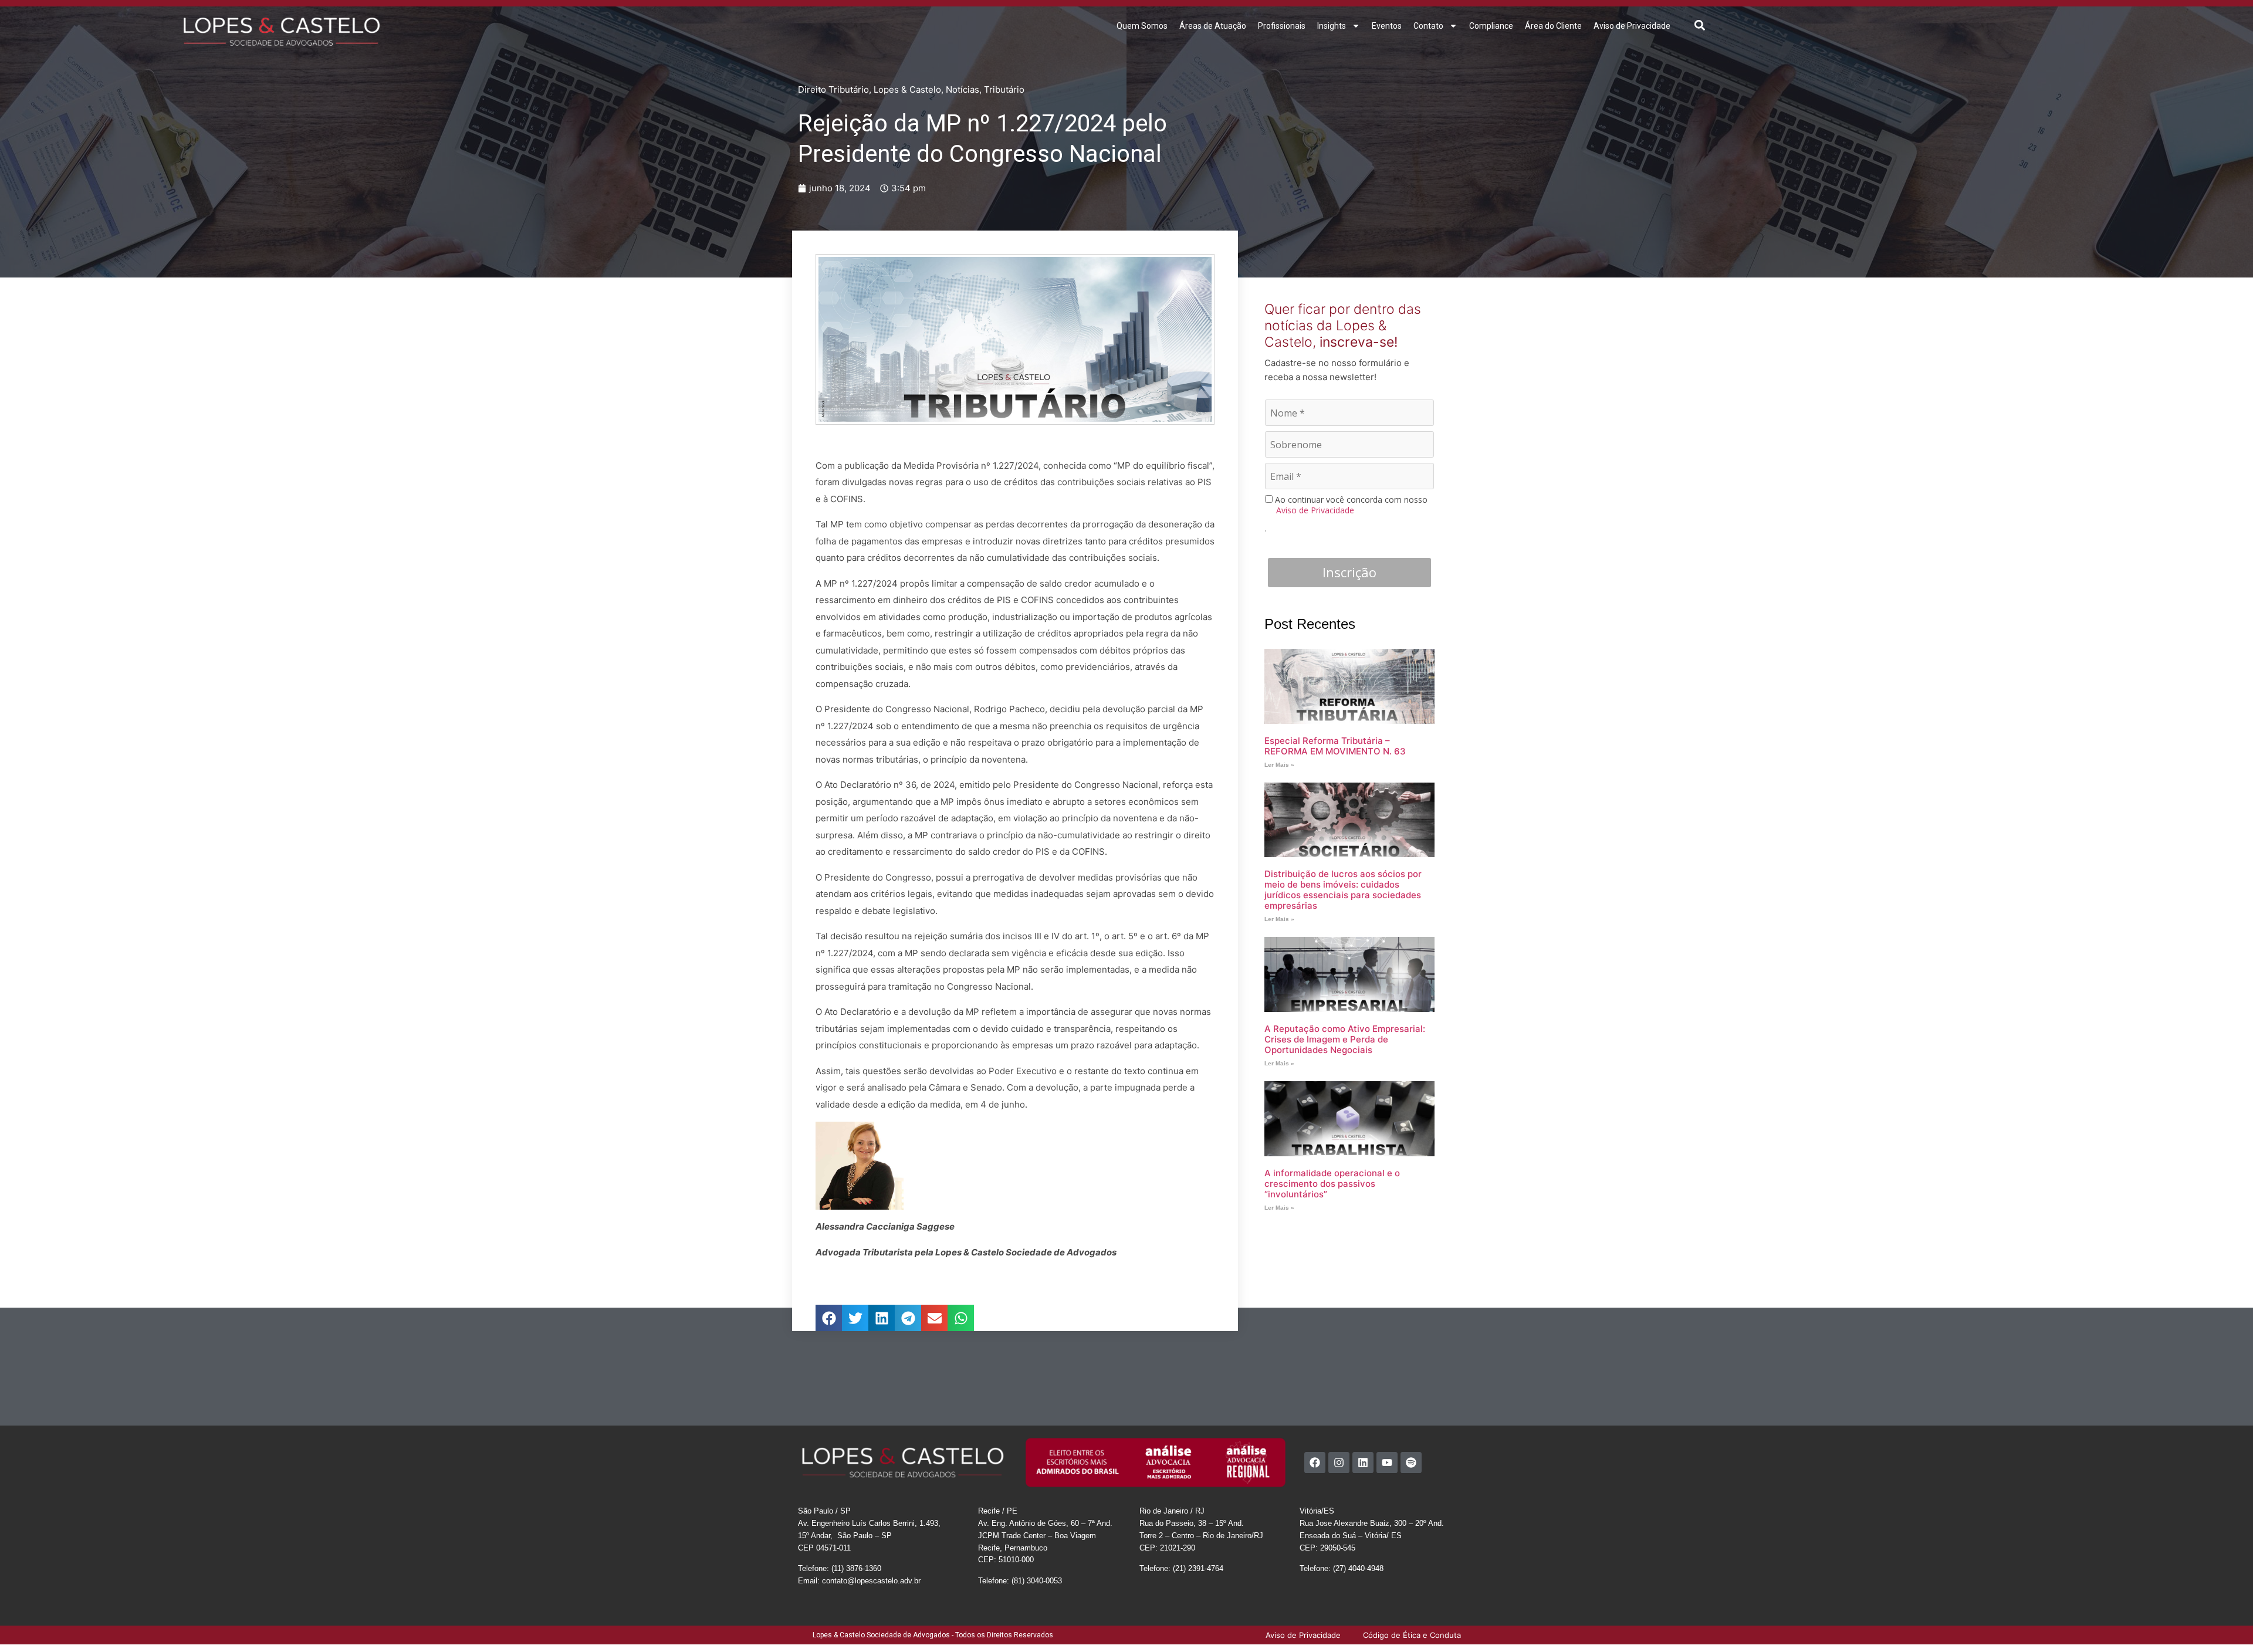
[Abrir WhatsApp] (2224, 1622)
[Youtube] (1387, 1476)
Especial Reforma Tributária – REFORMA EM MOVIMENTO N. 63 (1335, 746)
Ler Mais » (1279, 765)
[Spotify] (1411, 1476)
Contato (1428, 26)
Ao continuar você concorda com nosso (1350, 505)
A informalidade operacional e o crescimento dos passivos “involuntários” (1332, 1184)
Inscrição (1349, 572)
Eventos (1387, 26)
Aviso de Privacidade (1632, 26)
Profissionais (1282, 26)
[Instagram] (1339, 1476)
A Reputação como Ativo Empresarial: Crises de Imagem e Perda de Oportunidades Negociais (1345, 1039)
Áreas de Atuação (1213, 26)
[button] (1700, 25)
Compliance (1491, 26)
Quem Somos (1142, 26)
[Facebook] (1315, 1476)
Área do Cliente (1553, 26)
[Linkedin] (1363, 1476)
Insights (1332, 26)
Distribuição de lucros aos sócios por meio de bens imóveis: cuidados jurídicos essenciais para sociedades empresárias (1343, 890)
